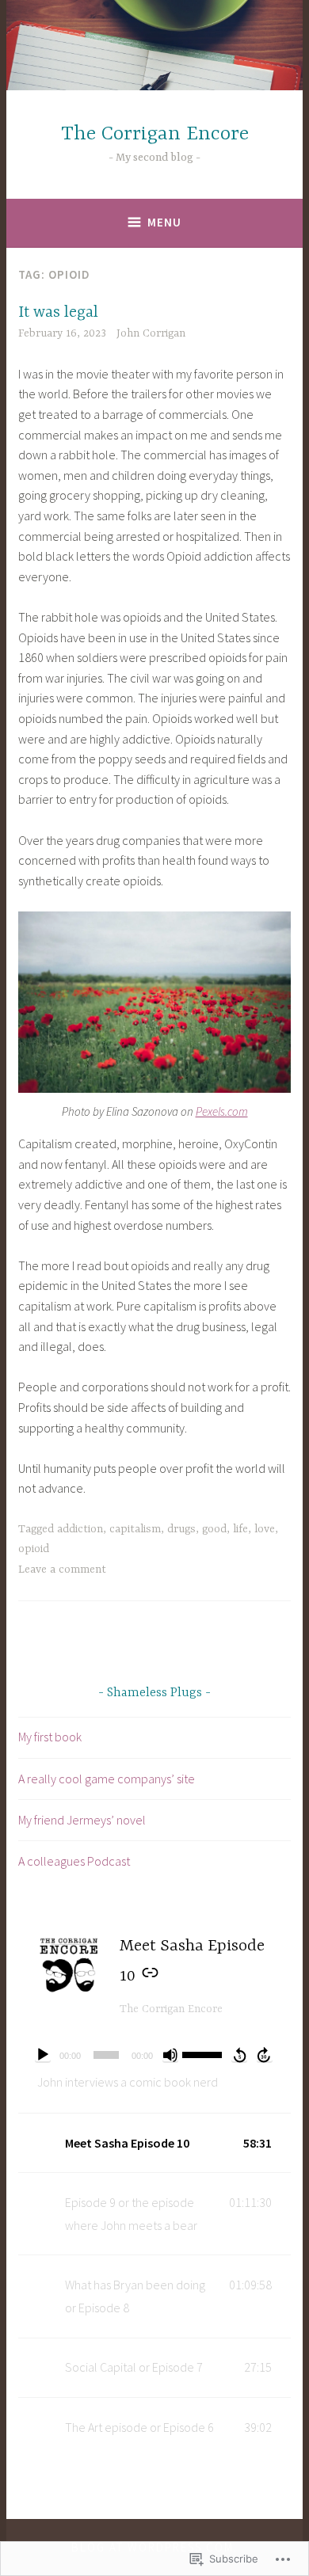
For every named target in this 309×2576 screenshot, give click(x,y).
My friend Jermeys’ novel (82, 1820)
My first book (50, 1737)
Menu (164, 222)
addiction (80, 1529)
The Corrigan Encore (155, 134)
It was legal (58, 312)
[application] (154, 2055)
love (265, 1529)
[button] (154, 2143)
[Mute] (170, 2055)
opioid (34, 1549)
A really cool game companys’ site (107, 1779)
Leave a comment (62, 1570)
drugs (181, 1529)
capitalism (135, 1529)
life (240, 1529)
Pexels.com (222, 1111)
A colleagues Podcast (74, 1861)
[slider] (204, 2053)
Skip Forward (265, 2055)
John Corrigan (151, 333)
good (214, 1529)
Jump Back (239, 2055)
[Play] (43, 2055)
